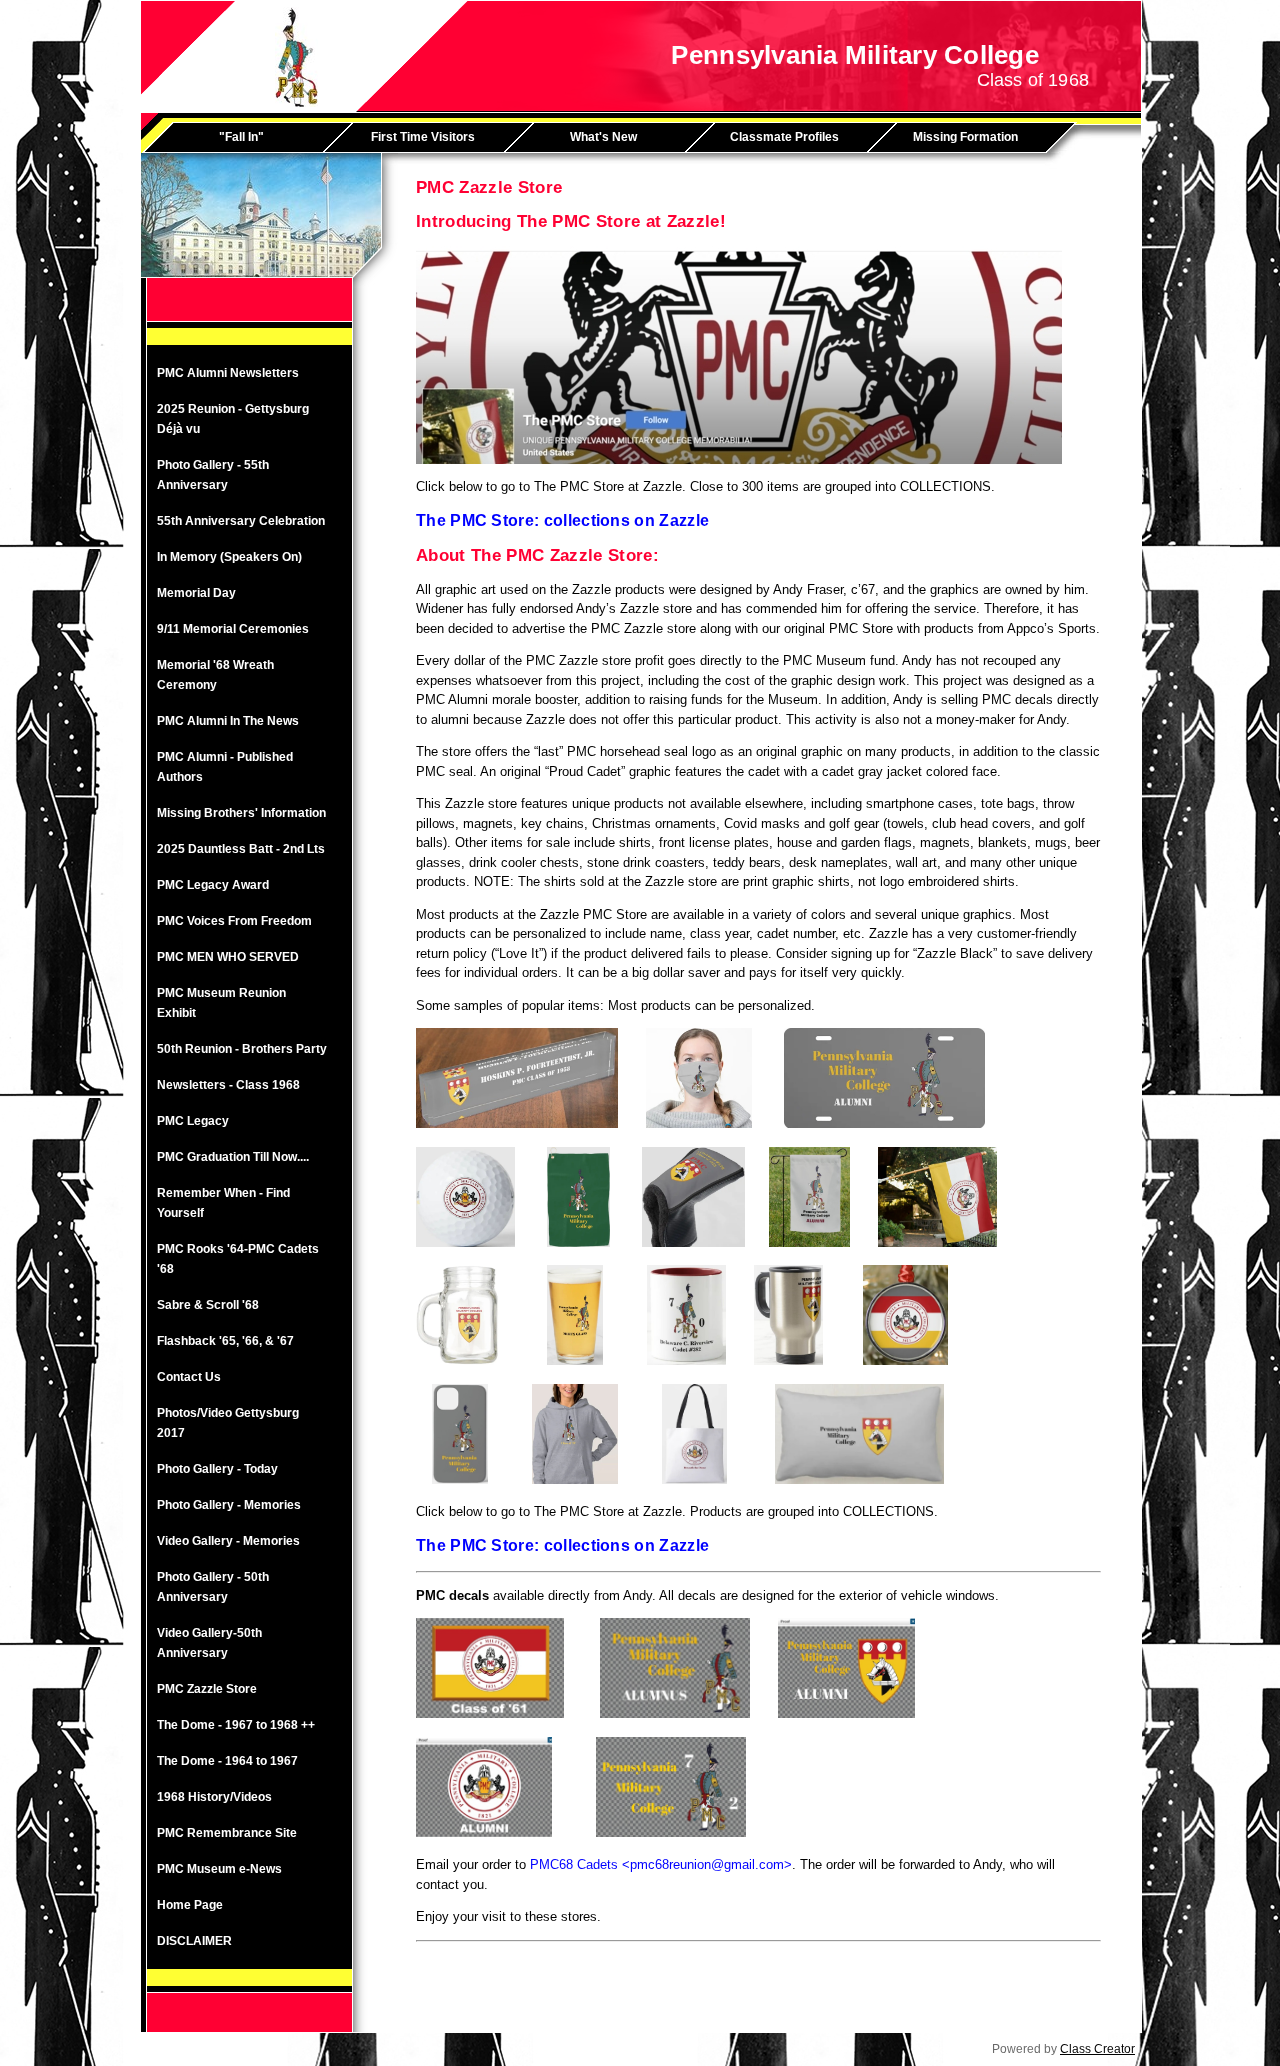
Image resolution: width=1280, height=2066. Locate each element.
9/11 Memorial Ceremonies (233, 629)
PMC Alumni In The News (228, 721)
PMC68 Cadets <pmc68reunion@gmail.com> (661, 1864)
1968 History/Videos (214, 1797)
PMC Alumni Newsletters (228, 373)
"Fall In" (241, 137)
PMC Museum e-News (219, 1869)
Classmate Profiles (784, 137)
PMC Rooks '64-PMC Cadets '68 (238, 1259)
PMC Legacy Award (213, 885)
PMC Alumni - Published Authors (225, 767)
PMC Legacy (193, 1121)
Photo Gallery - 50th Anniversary (213, 1587)
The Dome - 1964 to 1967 (227, 1761)
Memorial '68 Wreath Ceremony (215, 675)
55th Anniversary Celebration (241, 521)
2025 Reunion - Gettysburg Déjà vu (233, 419)
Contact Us (189, 1377)
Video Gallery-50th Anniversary (209, 1643)
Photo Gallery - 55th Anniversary (213, 475)
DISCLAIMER (194, 1941)
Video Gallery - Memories (228, 1541)
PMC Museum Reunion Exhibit (221, 1003)
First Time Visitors (423, 137)
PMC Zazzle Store (207, 1689)
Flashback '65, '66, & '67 (225, 1341)
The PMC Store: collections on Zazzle (562, 520)
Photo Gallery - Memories (229, 1505)
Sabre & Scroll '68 (208, 1305)
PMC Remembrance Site (227, 1833)
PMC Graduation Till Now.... (233, 1157)
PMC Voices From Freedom (234, 921)
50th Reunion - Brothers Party (242, 1049)
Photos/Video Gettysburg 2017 (228, 1423)
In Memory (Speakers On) (229, 557)
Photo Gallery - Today (217, 1469)
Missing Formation (965, 137)
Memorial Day (196, 593)
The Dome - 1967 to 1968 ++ (236, 1725)
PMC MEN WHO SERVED (228, 957)
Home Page (190, 1905)
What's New (603, 137)
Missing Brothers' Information (241, 813)
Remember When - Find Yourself (223, 1203)
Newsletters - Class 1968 (228, 1085)
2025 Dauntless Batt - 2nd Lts (241, 849)
